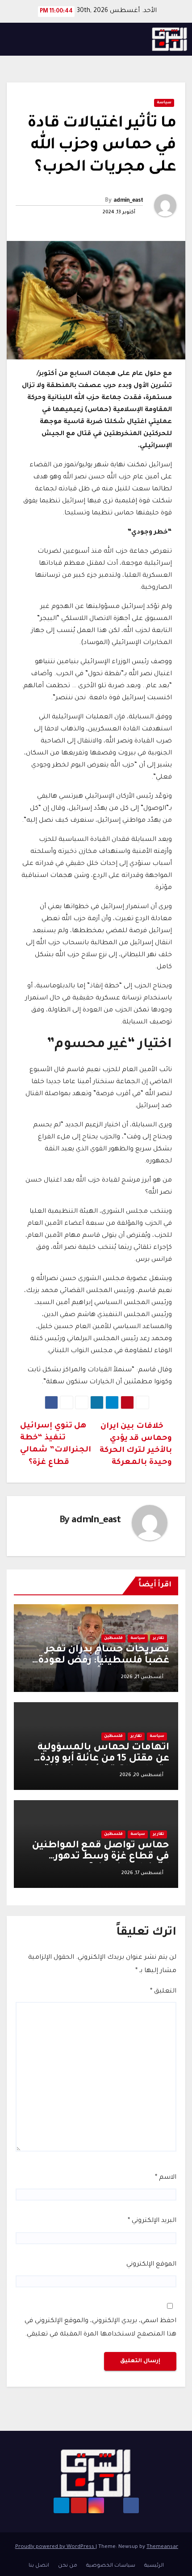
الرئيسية (154, 2566)
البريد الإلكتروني (152, 2221)
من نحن (68, 2566)
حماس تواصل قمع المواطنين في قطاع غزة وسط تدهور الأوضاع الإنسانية (100, 1857)
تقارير (159, 1639)
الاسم (166, 2178)
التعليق (163, 1992)
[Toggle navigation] (16, 39)
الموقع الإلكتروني (151, 2265)
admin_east (128, 201)
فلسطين (113, 1639)
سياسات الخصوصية (111, 2566)
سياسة (164, 103)
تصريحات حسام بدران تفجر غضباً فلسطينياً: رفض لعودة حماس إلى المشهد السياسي (102, 1661)
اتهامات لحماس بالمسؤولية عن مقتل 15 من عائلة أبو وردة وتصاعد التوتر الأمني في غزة (103, 1759)
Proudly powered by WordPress (55, 2547)
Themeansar (162, 2547)
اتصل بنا (39, 2566)
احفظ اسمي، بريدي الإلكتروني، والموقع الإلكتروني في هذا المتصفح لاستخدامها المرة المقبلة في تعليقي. (100, 2328)
